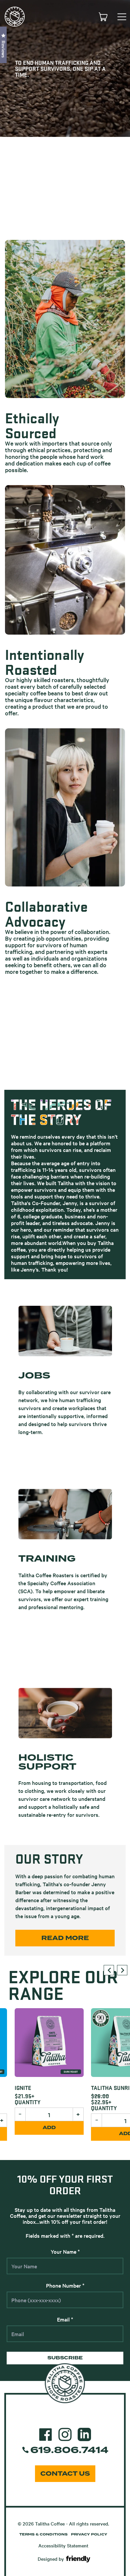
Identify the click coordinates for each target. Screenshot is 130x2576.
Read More (65, 1938)
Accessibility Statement (63, 2545)
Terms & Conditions (43, 2534)
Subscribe (65, 2358)
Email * (65, 2319)
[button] (3, 45)
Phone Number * (65, 2285)
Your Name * (65, 2251)
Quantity (80, 2108)
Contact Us (65, 2474)
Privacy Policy (89, 2534)
